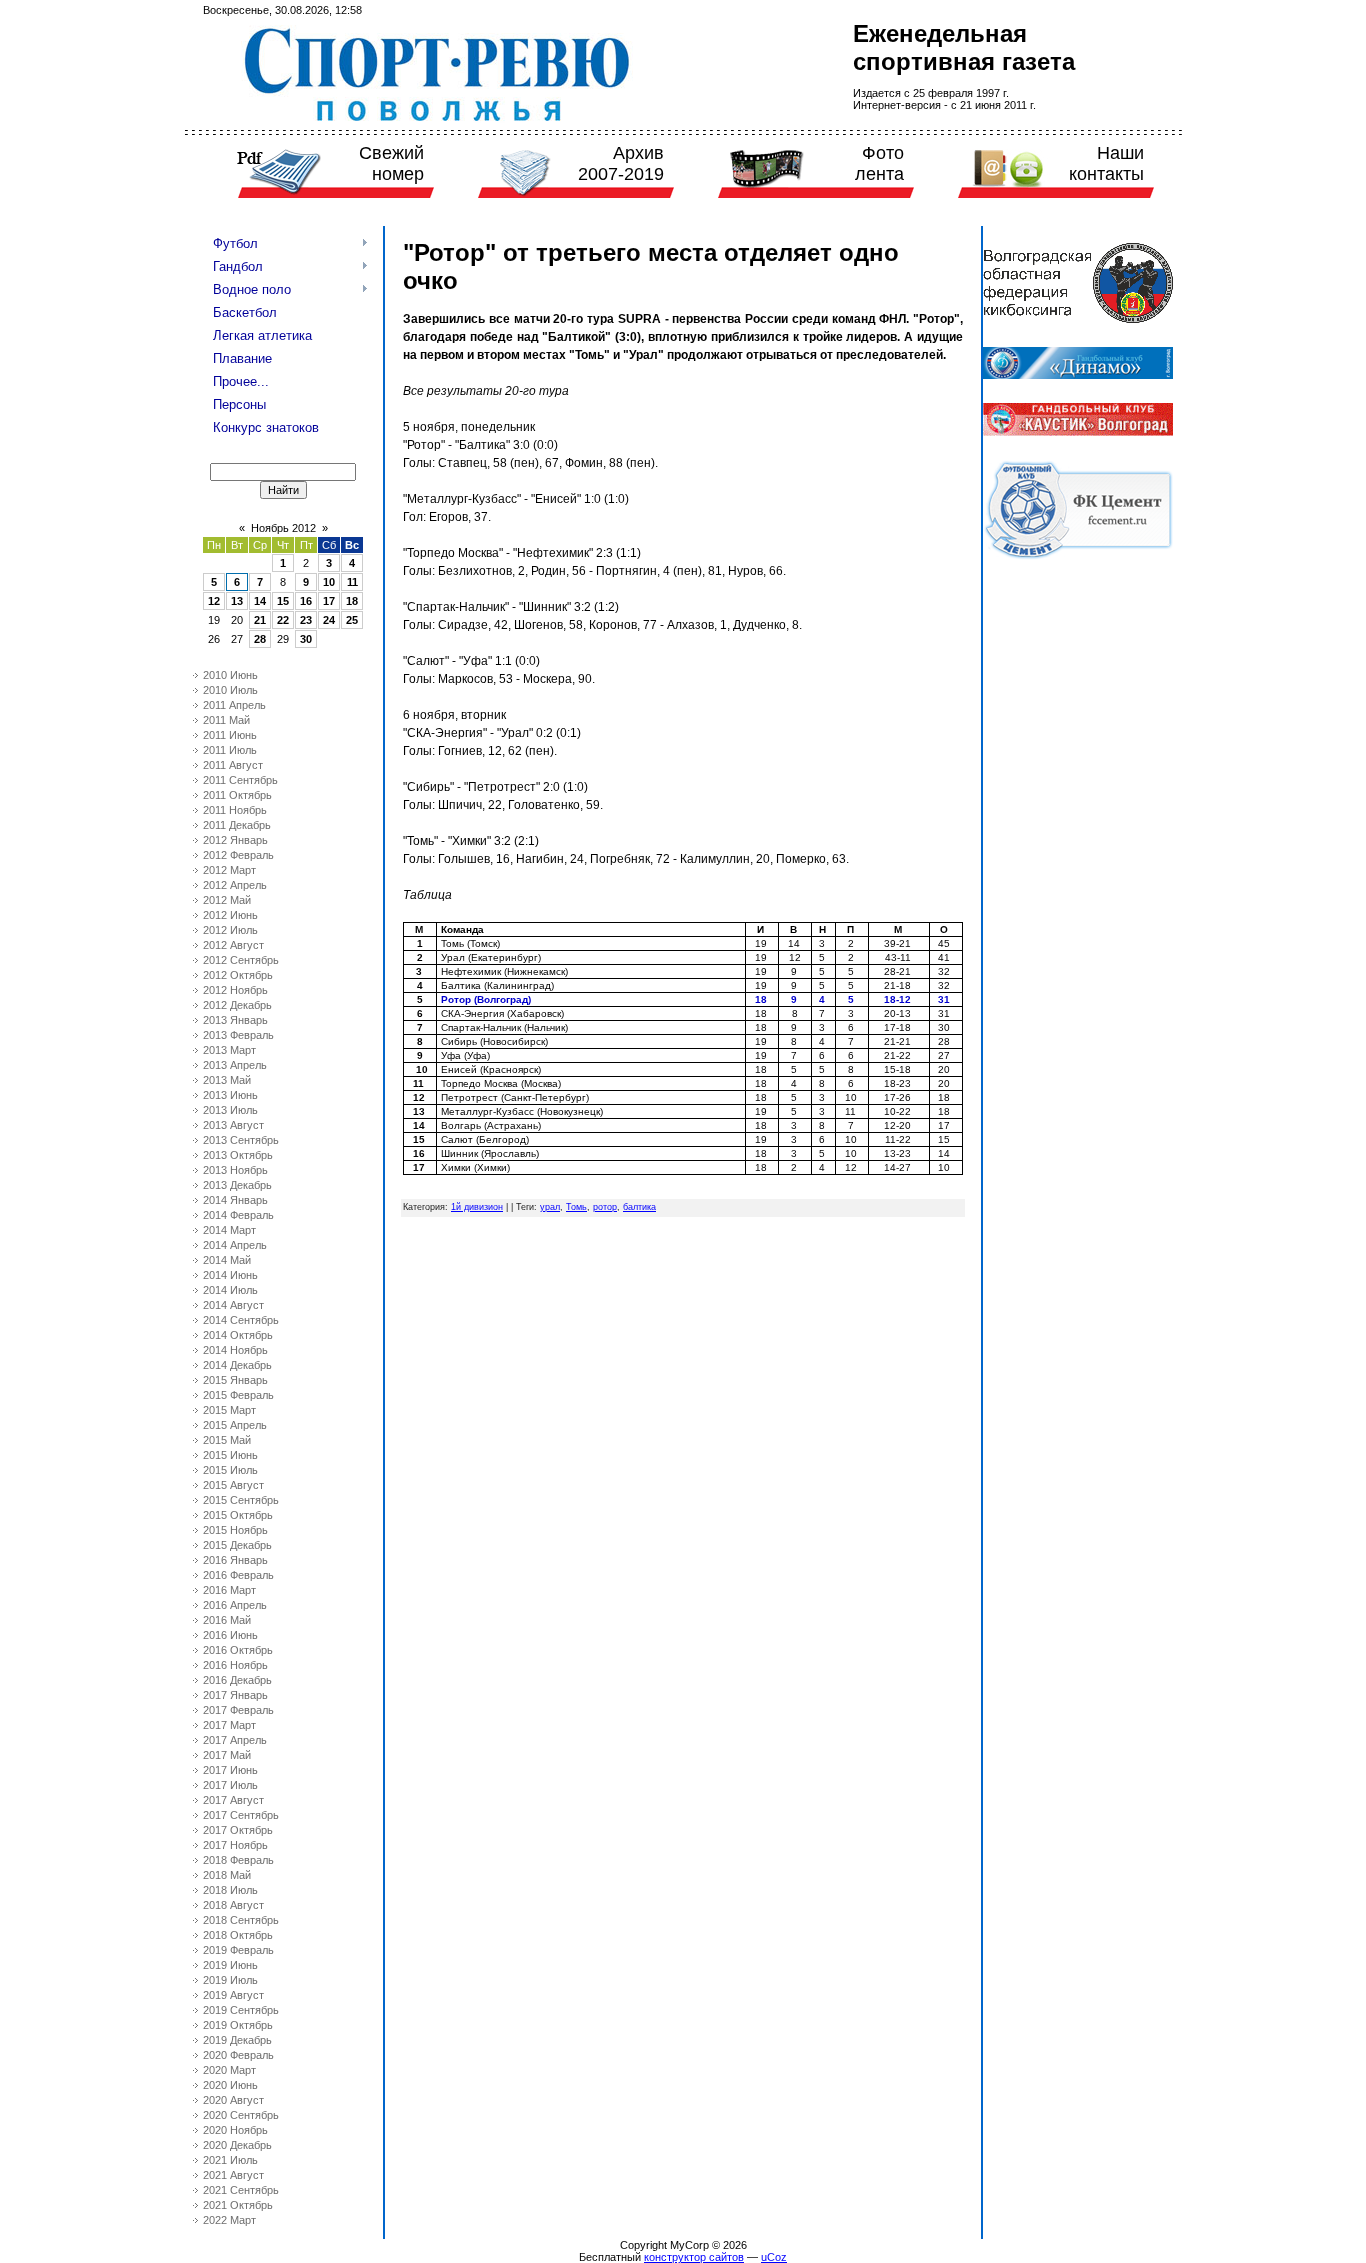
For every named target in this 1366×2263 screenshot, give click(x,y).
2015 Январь (235, 1380)
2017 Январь (235, 1695)
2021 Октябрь (238, 2205)
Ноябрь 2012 (283, 528)
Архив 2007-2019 (621, 163)
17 (329, 601)
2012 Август (233, 945)
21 (260, 620)
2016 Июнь (230, 1635)
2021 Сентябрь (241, 2190)
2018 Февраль (238, 1860)
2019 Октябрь (238, 2025)
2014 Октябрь (238, 1335)
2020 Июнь (230, 2085)
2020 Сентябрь (241, 2115)
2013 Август (233, 1125)
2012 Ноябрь (235, 990)
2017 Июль (230, 1785)
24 (329, 620)
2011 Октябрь (237, 795)
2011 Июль (230, 750)
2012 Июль (230, 930)
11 (352, 582)
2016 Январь (235, 1560)
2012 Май (227, 900)
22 (283, 620)
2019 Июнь (230, 1965)
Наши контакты (1106, 163)
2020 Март (229, 2070)
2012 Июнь (230, 915)
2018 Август (233, 1905)
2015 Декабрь (237, 1545)
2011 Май (226, 720)
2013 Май (227, 1080)
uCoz (774, 2257)
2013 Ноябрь (235, 1170)
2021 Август (233, 2175)
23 (306, 620)
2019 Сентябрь (241, 2010)
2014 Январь (235, 1200)
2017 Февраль (238, 1710)
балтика (639, 1207)
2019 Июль (230, 1980)
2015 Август (233, 1485)
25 (352, 620)
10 (329, 582)
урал (550, 1207)
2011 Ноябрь (235, 810)
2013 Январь (235, 1020)
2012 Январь (235, 840)
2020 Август (233, 2100)
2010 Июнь (230, 675)
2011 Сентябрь (240, 780)
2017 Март (229, 1725)
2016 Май (227, 1620)
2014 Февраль (238, 1215)
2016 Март (229, 1590)
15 (283, 601)
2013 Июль (230, 1110)
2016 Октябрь (238, 1650)
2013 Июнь (230, 1095)
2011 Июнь (230, 735)
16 (306, 601)
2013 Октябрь (238, 1155)
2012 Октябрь (238, 975)
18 (352, 601)
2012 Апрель (235, 885)
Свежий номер (391, 163)
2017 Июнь (230, 1770)
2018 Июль (230, 1890)
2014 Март (229, 1230)
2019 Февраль (238, 1950)
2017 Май (227, 1755)
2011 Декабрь (237, 825)
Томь (576, 1207)
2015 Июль (230, 1470)
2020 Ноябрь (235, 2130)
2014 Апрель (235, 1245)
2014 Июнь (230, 1275)
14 (260, 601)
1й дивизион (477, 1207)
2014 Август (233, 1305)
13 (237, 601)
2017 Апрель (235, 1740)
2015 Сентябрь (241, 1500)
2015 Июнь (230, 1455)
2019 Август (233, 1995)
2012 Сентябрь (241, 960)
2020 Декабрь (237, 2145)
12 (214, 601)
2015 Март (229, 1410)
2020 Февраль (238, 2055)
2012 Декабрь (237, 1005)
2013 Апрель (235, 1065)
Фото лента (879, 163)
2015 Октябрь (238, 1515)
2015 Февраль (238, 1395)
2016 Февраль (238, 1575)
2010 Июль (230, 690)
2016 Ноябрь (235, 1665)
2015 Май (227, 1440)
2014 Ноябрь (235, 1350)
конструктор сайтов (694, 2257)
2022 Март (229, 2220)
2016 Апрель (235, 1605)
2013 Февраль (238, 1035)
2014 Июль (230, 1290)
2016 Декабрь (237, 1680)
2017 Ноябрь (235, 1845)
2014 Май (227, 1260)
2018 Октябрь (238, 1935)
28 (260, 639)
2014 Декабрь (237, 1365)
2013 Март (229, 1050)
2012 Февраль (238, 855)
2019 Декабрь (237, 2040)
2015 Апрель (235, 1425)
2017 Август (233, 1800)
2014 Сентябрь (241, 1320)
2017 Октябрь (238, 1830)
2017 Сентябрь (241, 1815)
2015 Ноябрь (235, 1530)
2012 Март (229, 870)
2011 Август (233, 765)
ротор (605, 1207)
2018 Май (227, 1875)
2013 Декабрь (237, 1185)
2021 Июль (230, 2160)
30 (306, 639)
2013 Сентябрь (241, 1140)
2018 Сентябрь (241, 1920)
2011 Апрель (234, 705)
